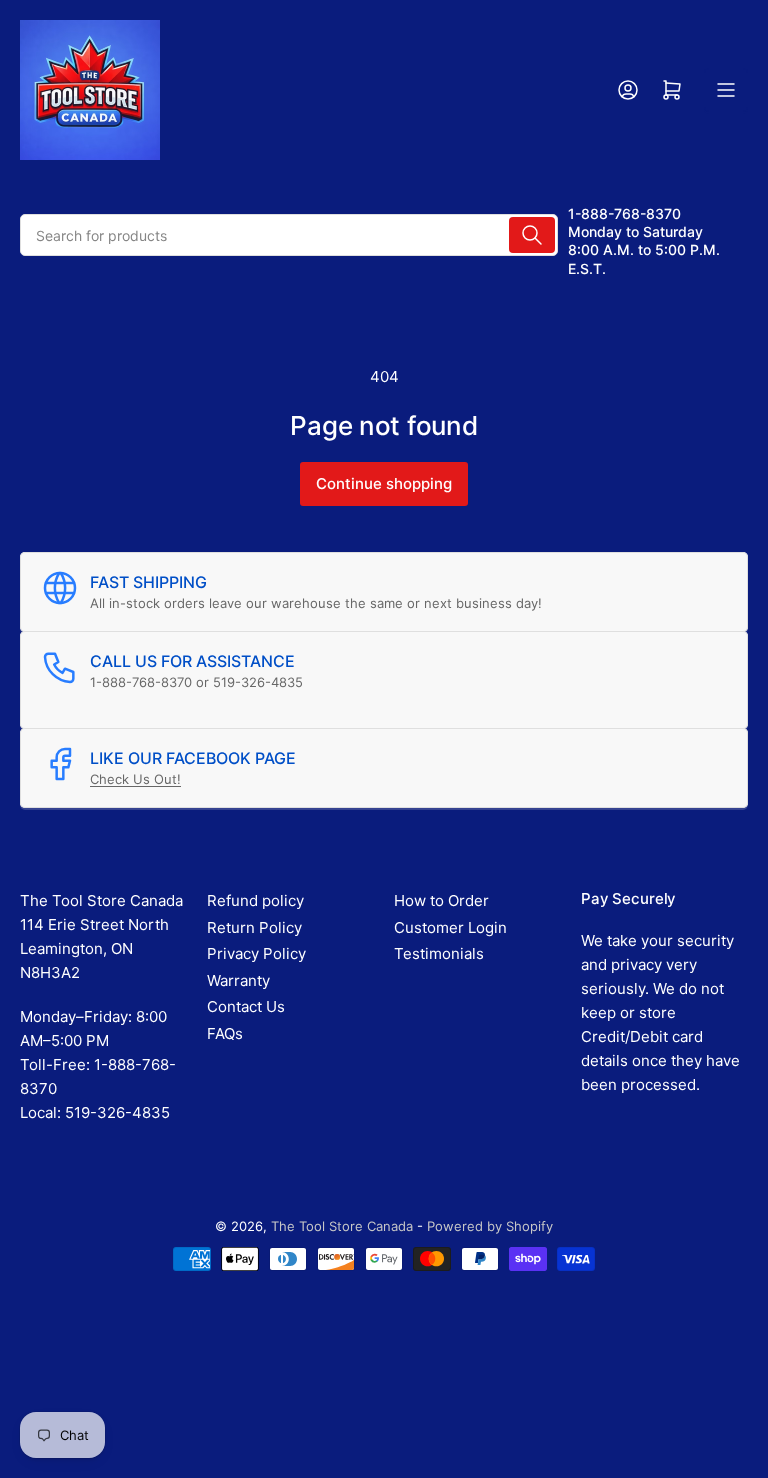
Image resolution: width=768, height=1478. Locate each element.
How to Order (441, 900)
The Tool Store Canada (342, 1226)
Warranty (238, 980)
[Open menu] (726, 90)
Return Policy (254, 927)
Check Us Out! (135, 779)
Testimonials (439, 953)
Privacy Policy (256, 953)
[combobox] (289, 235)
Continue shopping (384, 483)
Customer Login (450, 927)
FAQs (225, 1033)
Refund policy (255, 900)
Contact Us (246, 1006)
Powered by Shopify (490, 1226)
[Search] (532, 235)
